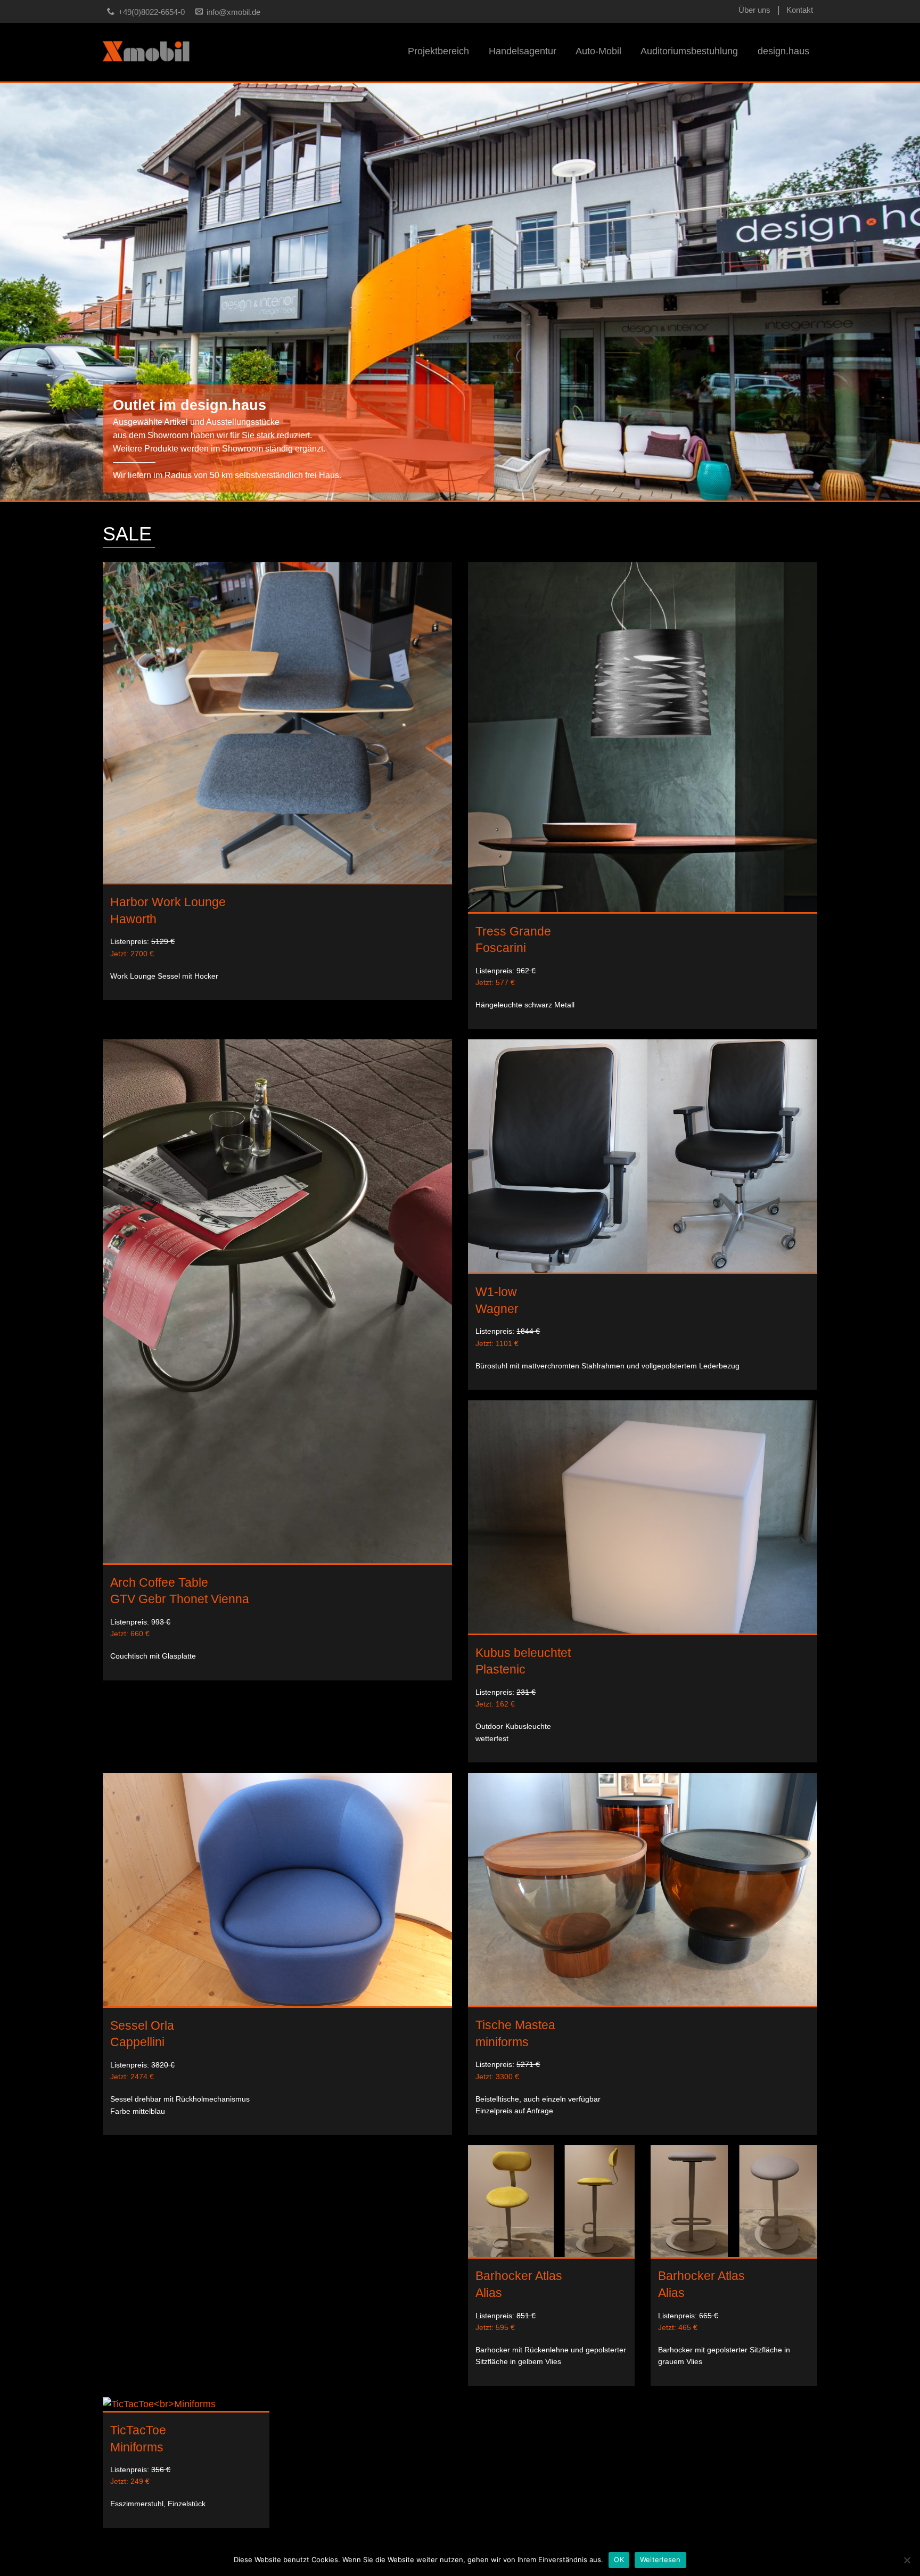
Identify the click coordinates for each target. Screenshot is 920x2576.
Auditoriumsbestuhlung (689, 51)
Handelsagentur (523, 51)
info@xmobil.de (233, 12)
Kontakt (800, 10)
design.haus (783, 51)
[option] (460, 292)
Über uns (754, 10)
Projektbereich (438, 51)
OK (619, 2559)
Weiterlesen (660, 2559)
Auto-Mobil (598, 51)
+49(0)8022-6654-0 (151, 12)
